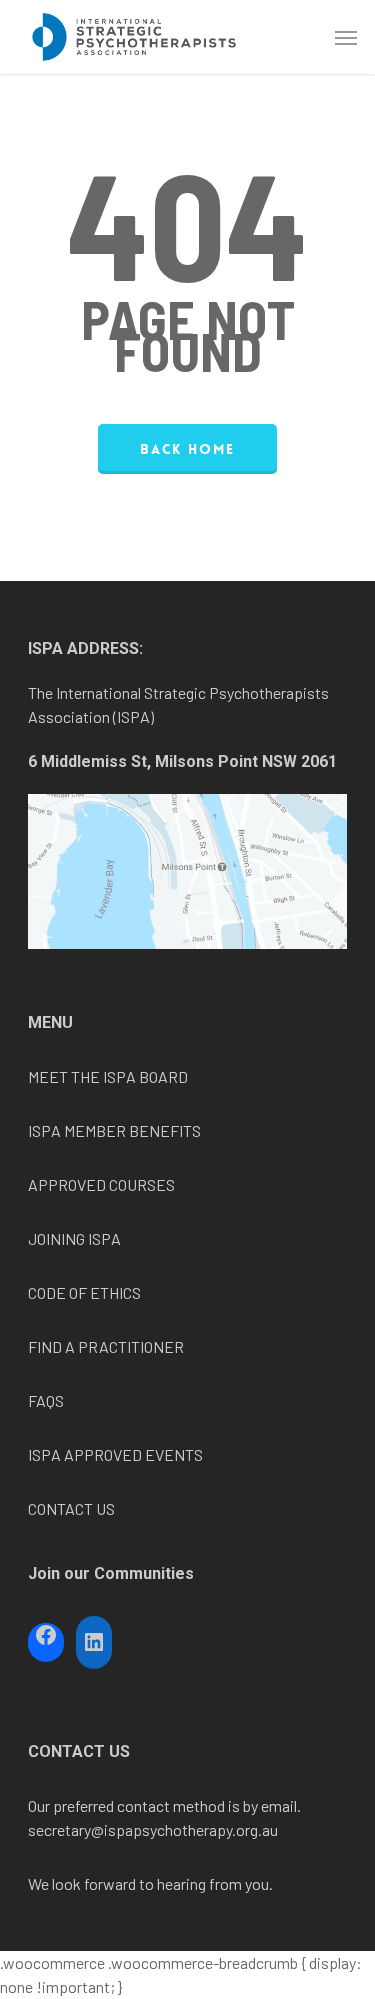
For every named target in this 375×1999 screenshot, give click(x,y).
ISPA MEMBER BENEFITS (114, 1130)
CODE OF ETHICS (84, 1292)
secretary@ (66, 1829)
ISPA (119, 1076)
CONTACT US (71, 1508)
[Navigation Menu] (346, 37)
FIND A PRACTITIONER (106, 1346)
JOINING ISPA (74, 1238)
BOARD (162, 1076)
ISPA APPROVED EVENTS (115, 1454)
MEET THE (65, 1076)
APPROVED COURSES (101, 1184)
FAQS (46, 1400)
